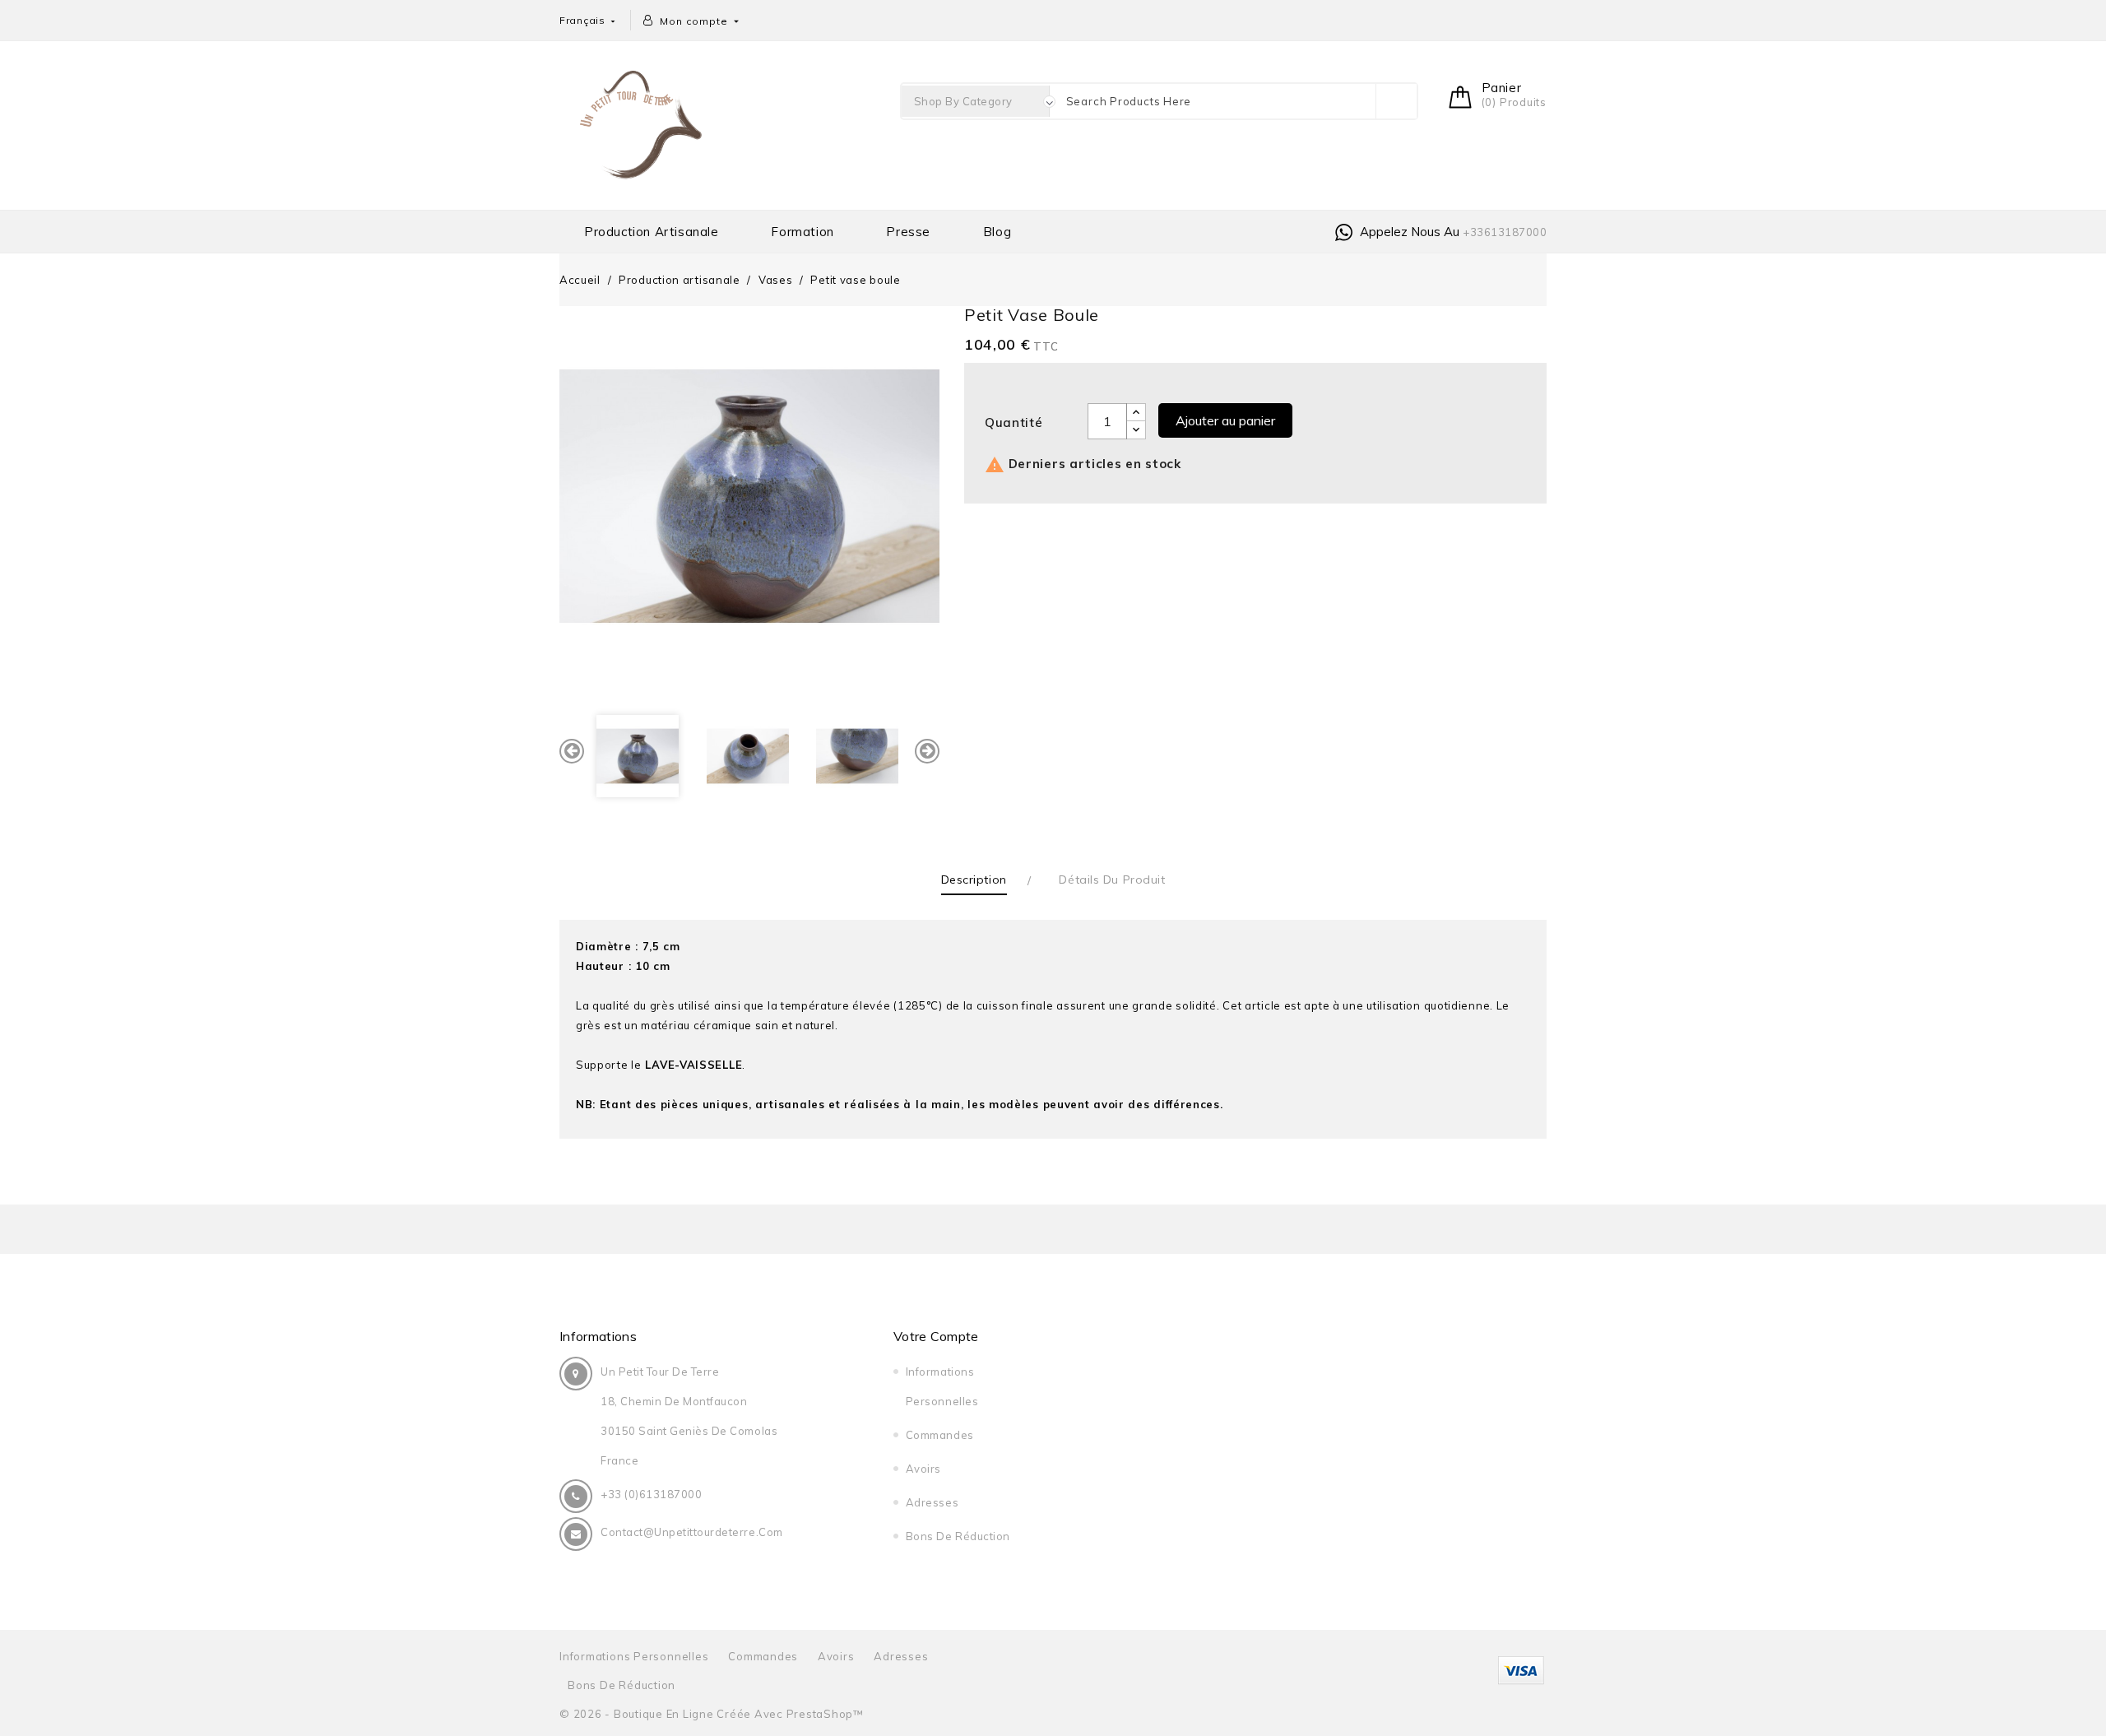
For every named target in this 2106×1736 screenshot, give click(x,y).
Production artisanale (652, 232)
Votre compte (936, 1336)
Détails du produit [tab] (1112, 880)
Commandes (940, 1435)
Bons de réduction (958, 1536)
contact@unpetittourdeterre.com (692, 1532)
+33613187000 (1505, 232)
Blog (997, 232)
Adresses (932, 1502)
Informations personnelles (634, 1656)
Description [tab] (974, 880)
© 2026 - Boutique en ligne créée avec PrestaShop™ (712, 1714)
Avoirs (923, 1469)
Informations (598, 1336)
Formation (802, 232)
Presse (908, 232)
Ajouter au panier (1225, 420)
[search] (1396, 101)
